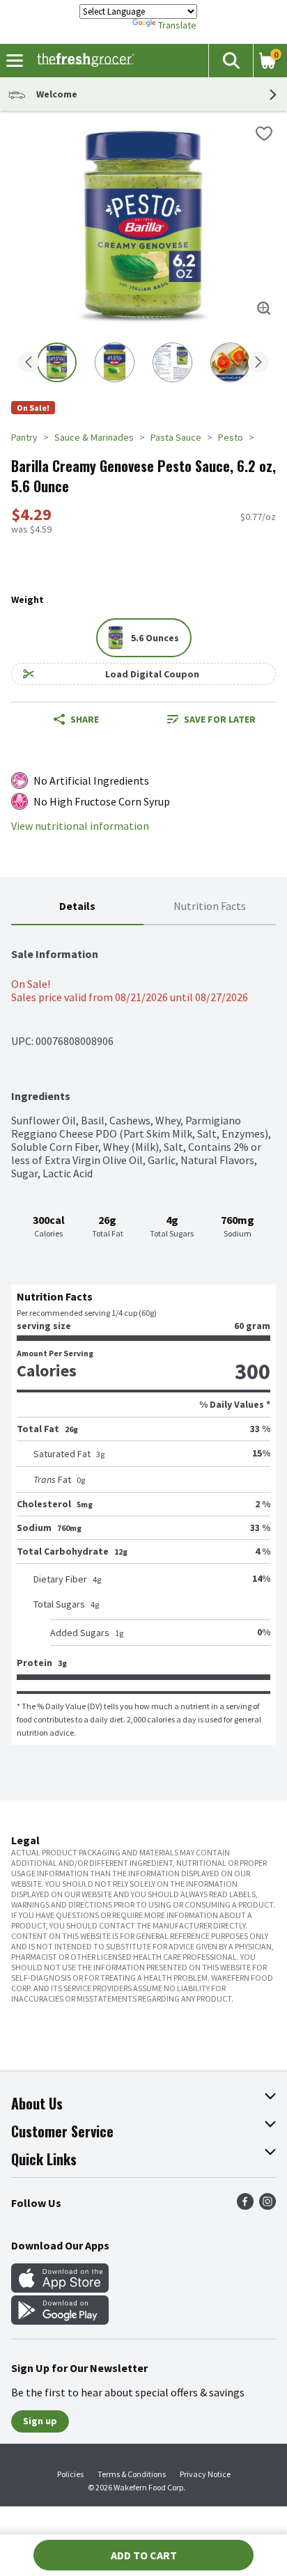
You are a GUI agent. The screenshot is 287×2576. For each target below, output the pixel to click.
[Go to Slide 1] (57, 362)
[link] (211, 719)
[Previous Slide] (29, 363)
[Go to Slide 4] (230, 362)
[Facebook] (245, 2206)
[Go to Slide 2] (115, 362)
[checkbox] (264, 134)
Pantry (24, 437)
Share (85, 719)
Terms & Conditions (132, 2474)
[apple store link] (60, 2288)
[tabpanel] (143, 1335)
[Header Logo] (83, 61)
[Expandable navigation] (15, 61)
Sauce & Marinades (94, 437)
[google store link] (60, 2320)
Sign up (40, 2421)
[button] (231, 61)
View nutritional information (80, 826)
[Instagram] (267, 2206)
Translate (177, 25)
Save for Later (220, 719)
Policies (70, 2474)
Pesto (231, 437)
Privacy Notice (205, 2474)
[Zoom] (264, 308)
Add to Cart (144, 2555)
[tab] (77, 907)
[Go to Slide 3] (172, 362)
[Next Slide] (258, 363)
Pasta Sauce (176, 437)
